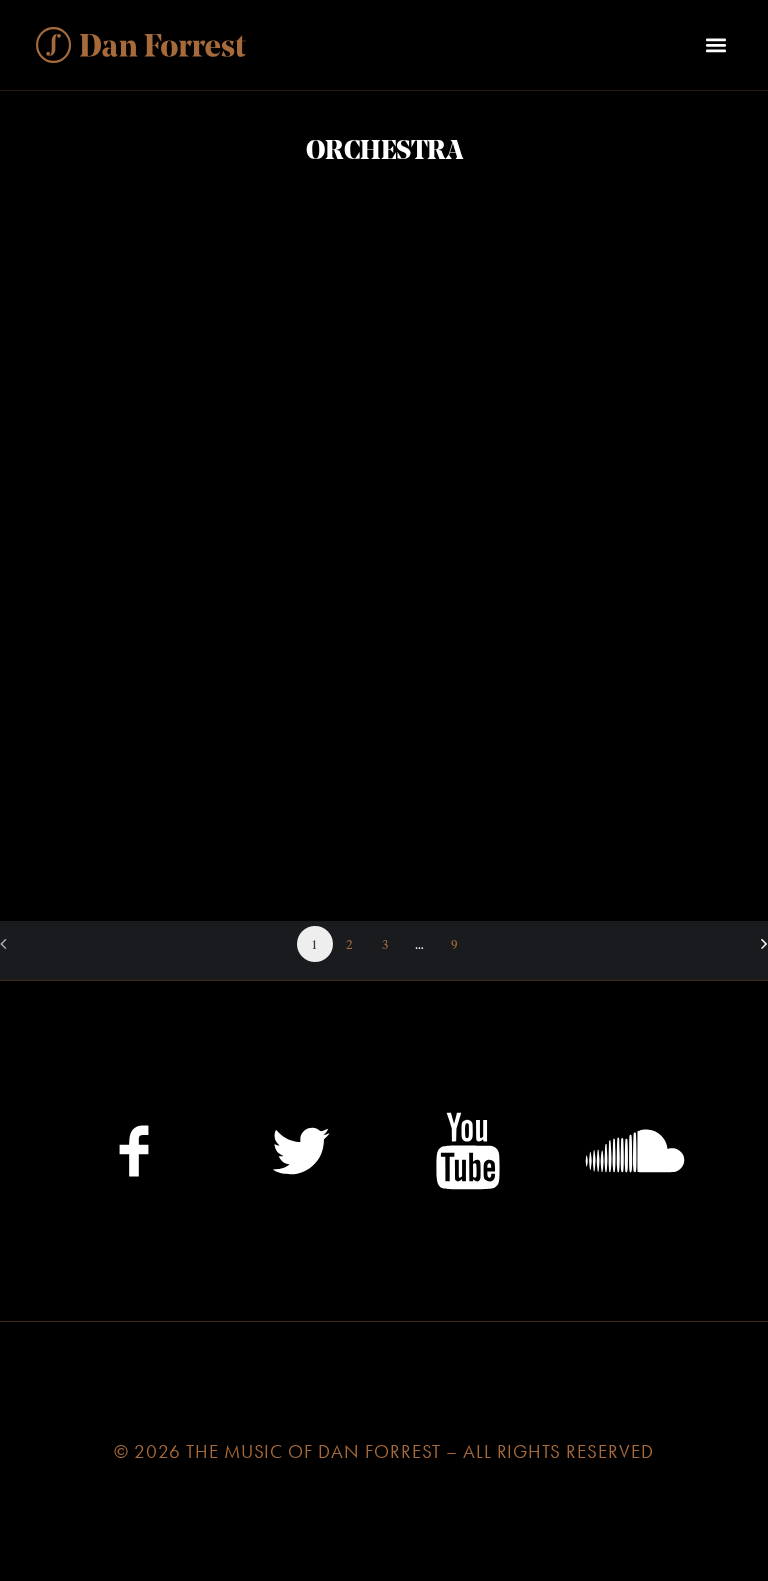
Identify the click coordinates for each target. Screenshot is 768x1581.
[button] (715, 44)
